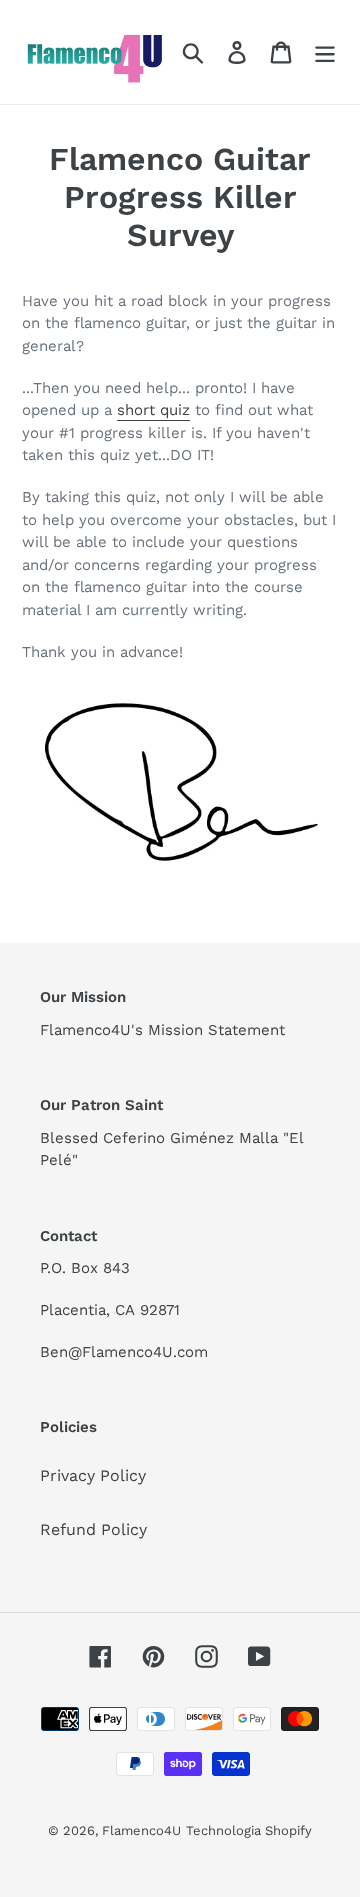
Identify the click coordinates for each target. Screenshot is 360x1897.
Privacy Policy (93, 1475)
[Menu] (325, 52)
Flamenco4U (141, 1830)
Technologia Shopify (249, 1830)
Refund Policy (93, 1529)
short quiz (153, 410)
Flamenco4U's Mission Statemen (159, 1030)
